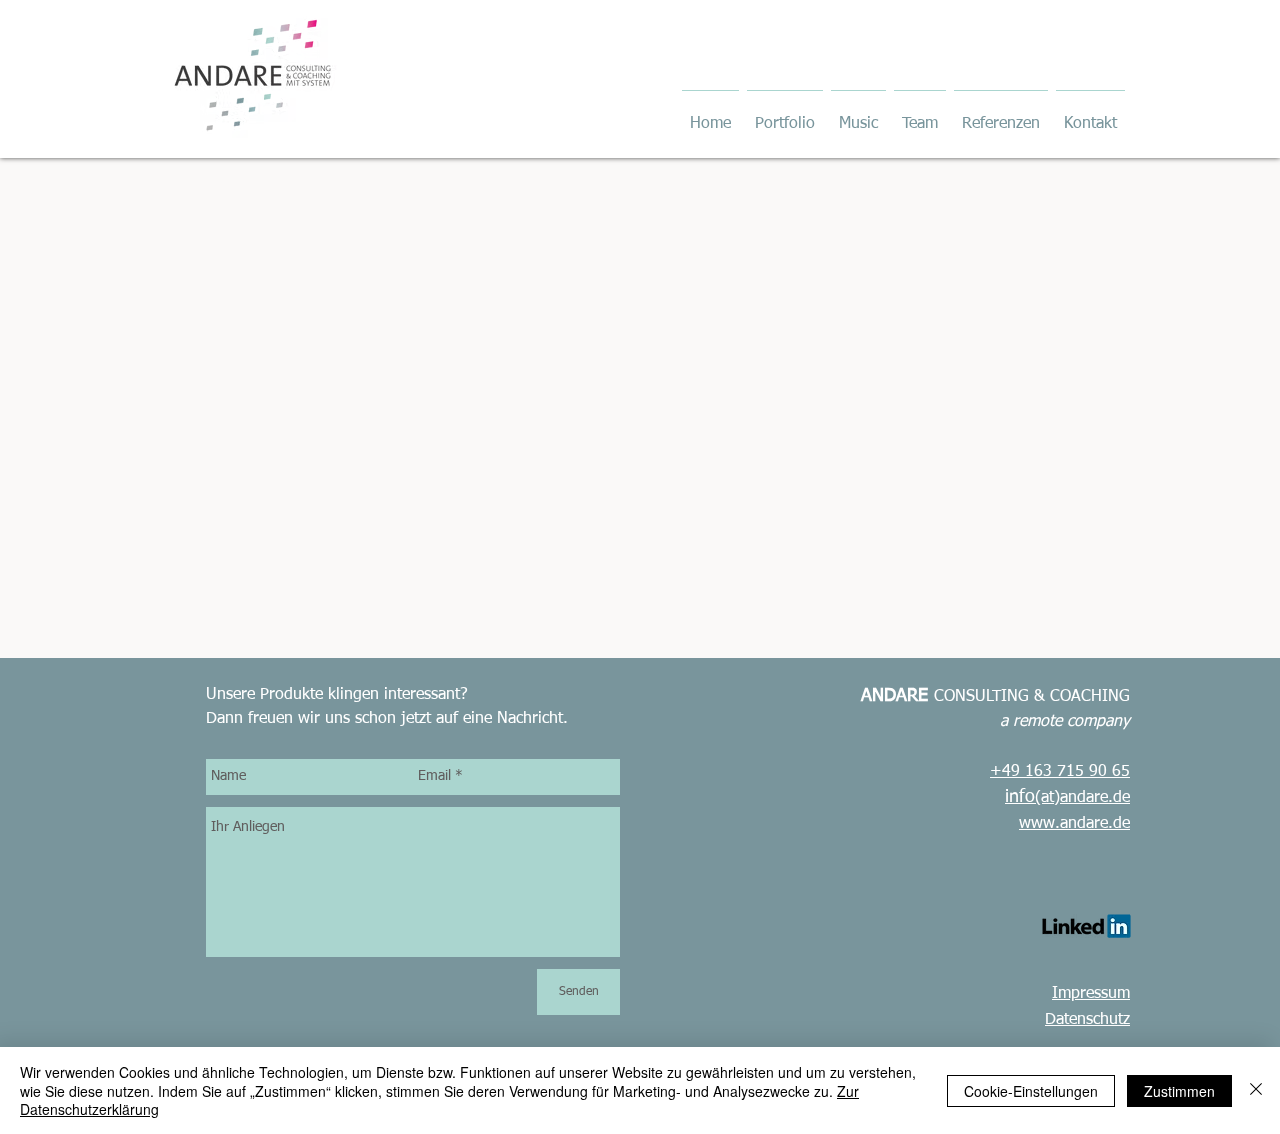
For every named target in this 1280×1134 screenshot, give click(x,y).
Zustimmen (1179, 1091)
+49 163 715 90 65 (1060, 772)
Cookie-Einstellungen (1031, 1091)
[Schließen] (1256, 1090)
